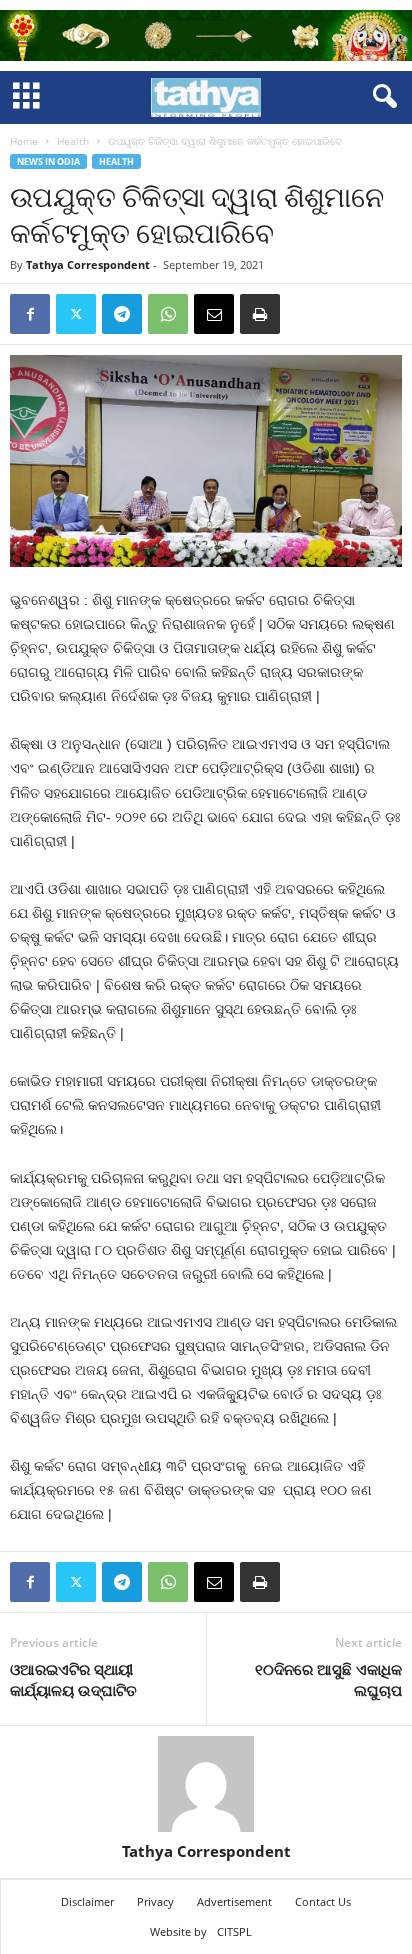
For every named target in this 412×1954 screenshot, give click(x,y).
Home (24, 141)
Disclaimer (87, 1901)
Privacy (155, 1901)
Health (73, 141)
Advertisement (234, 1901)
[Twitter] (76, 314)
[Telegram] (122, 314)
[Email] (214, 314)
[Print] (260, 314)
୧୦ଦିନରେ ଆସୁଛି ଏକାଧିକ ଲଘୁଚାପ (328, 1679)
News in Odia (48, 161)
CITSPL (234, 1931)
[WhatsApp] (168, 314)
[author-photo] (206, 1784)
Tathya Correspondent (88, 264)
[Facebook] (30, 314)
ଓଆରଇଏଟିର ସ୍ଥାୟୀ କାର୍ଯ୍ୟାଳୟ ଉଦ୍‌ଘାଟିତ (73, 1679)
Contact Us (323, 1901)
